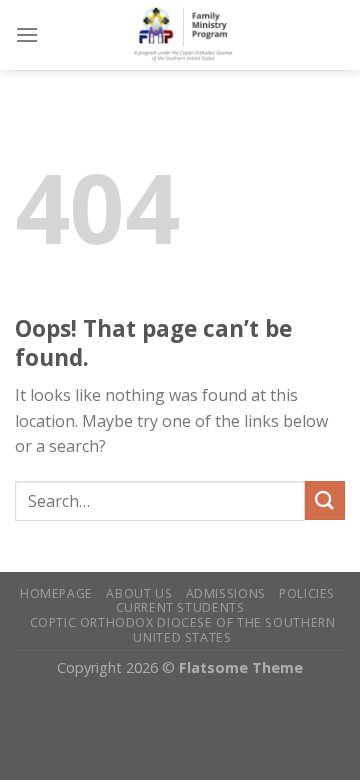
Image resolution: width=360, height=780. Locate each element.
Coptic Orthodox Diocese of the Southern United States (183, 630)
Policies (307, 593)
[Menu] (27, 34)
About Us (139, 593)
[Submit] (325, 500)
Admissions (226, 593)
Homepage (56, 593)
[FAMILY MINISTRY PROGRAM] (192, 35)
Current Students (180, 607)
